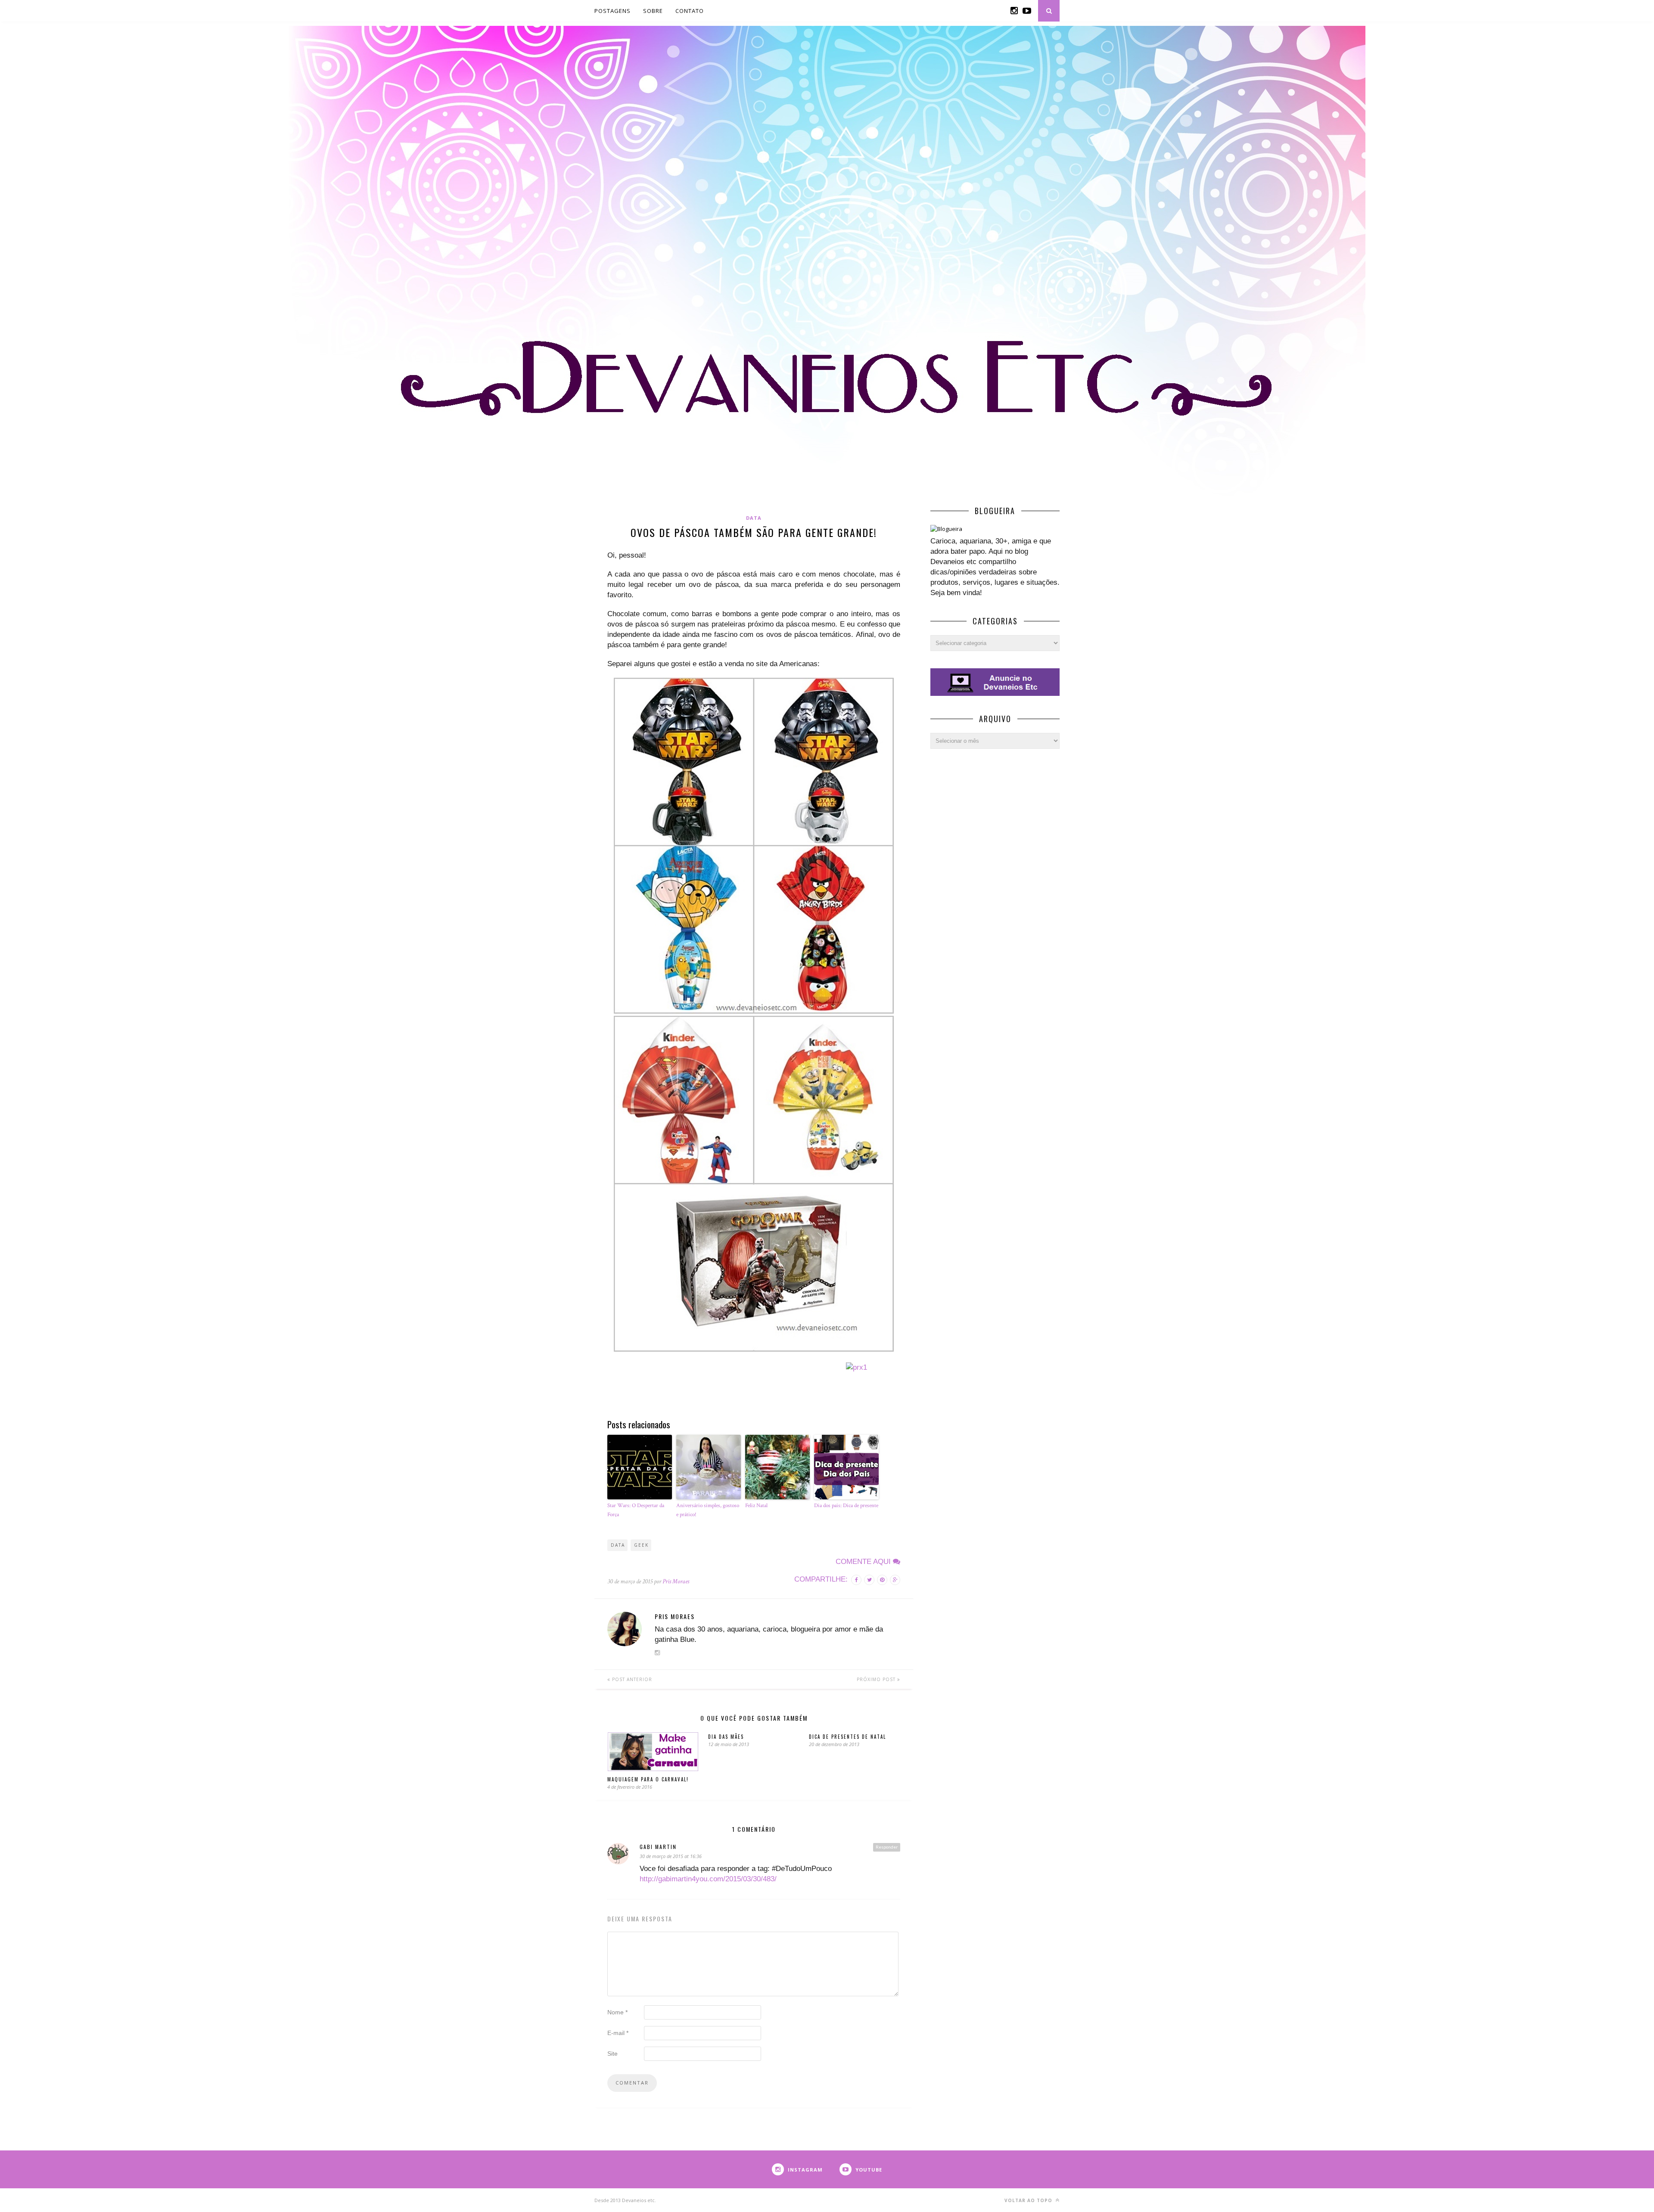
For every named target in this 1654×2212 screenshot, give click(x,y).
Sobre (653, 11)
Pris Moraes (676, 1581)
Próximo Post (877, 1679)
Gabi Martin (658, 1847)
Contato (690, 11)
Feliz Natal (756, 1506)
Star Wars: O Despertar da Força (636, 1510)
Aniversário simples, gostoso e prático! (708, 1510)
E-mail (618, 2033)
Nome (617, 2012)
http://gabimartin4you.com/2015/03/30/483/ (708, 1879)
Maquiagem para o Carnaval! (648, 1779)
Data (754, 518)
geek (641, 1545)
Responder (887, 1847)
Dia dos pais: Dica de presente (846, 1506)
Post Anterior (631, 1679)
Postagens (612, 11)
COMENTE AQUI (864, 1562)
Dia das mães (726, 1737)
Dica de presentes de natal (847, 1737)
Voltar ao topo (1029, 2200)
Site (612, 2054)
